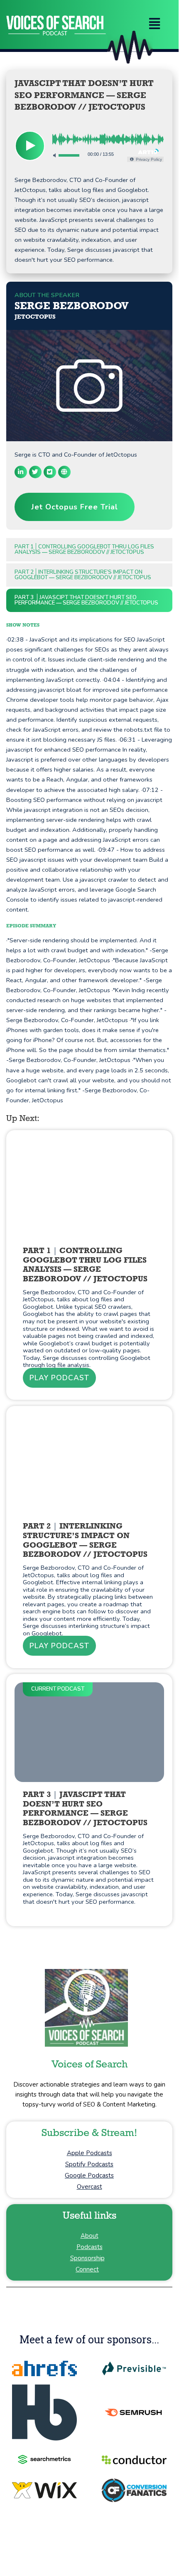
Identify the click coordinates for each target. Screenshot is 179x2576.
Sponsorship (87, 2258)
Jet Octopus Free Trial (75, 507)
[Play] (30, 146)
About (89, 2236)
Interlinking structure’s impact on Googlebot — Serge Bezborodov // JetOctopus (83, 575)
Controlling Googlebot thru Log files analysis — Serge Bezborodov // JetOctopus (84, 549)
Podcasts (89, 2247)
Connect (87, 2269)
